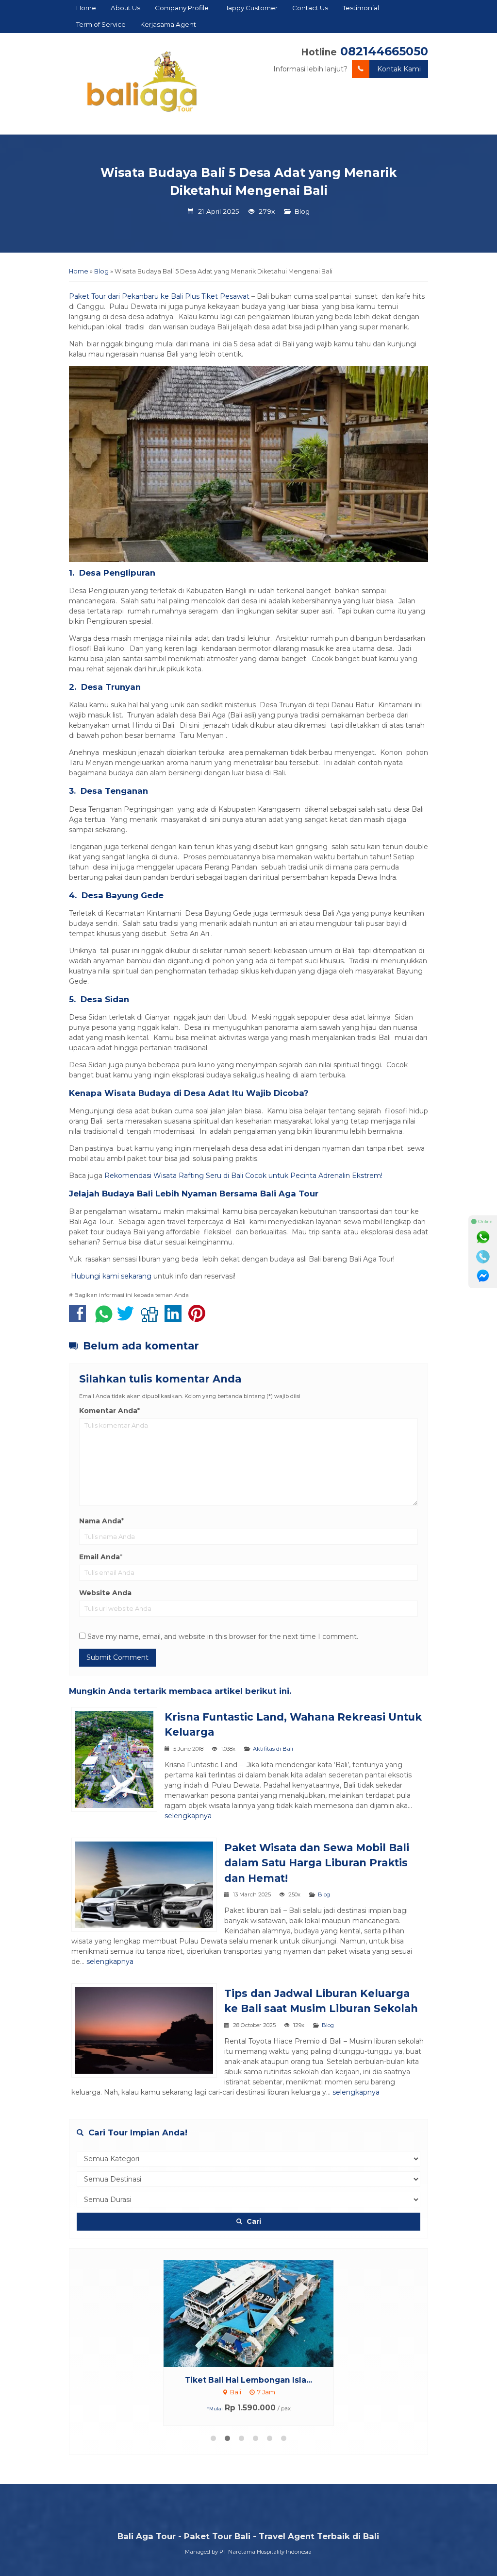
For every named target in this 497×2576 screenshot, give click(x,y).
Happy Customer (250, 8)
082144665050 (384, 51)
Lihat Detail (258, 2313)
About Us (125, 8)
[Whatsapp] (483, 1237)
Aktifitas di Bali (273, 1749)
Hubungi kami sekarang (110, 1276)
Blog (302, 211)
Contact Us (310, 8)
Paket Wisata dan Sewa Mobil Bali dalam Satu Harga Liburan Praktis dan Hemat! (317, 1863)
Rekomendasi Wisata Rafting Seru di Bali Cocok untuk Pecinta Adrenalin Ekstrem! (243, 1176)
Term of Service (101, 24)
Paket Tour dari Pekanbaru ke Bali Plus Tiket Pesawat (159, 296)
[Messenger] (483, 1276)
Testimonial (361, 8)
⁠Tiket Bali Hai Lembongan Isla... (248, 2380)
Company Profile (182, 8)
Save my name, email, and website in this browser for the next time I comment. (223, 1637)
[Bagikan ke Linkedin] (175, 1318)
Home (86, 8)
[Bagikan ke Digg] (152, 1318)
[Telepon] (483, 1257)
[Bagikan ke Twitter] (128, 1318)
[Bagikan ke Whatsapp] (104, 1318)
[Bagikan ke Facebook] (80, 1318)
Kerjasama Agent (168, 24)
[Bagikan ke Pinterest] (199, 1318)
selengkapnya (188, 1816)
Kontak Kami (399, 69)
